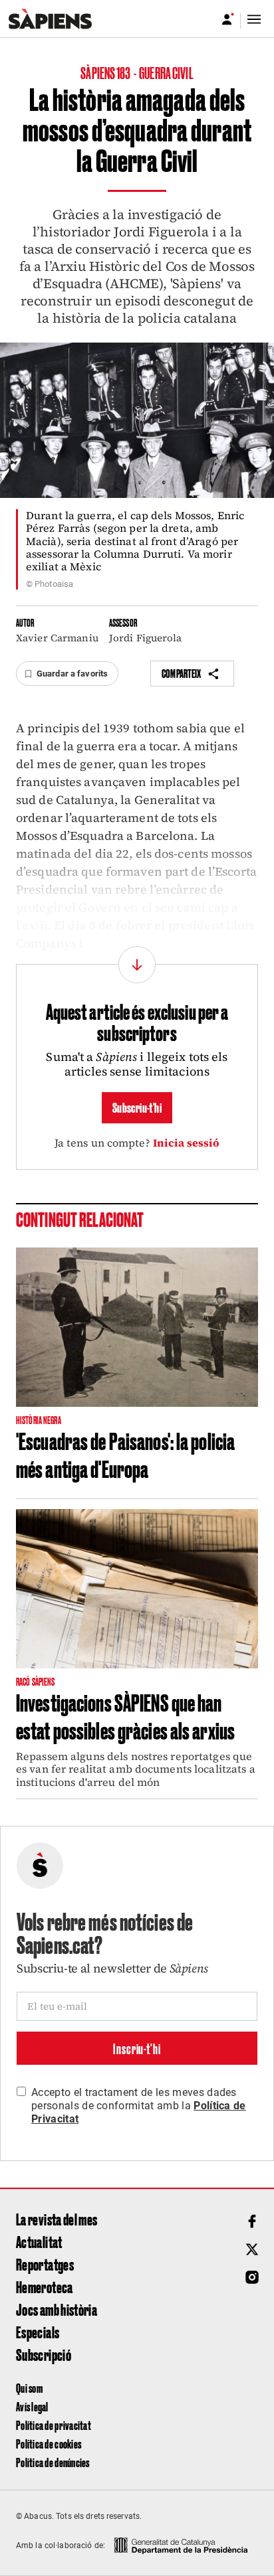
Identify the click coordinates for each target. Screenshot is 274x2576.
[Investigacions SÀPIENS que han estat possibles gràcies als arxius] (137, 1589)
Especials (38, 2332)
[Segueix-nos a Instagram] (252, 2277)
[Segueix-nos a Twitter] (252, 2249)
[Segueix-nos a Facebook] (252, 2221)
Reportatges (45, 2264)
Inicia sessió (187, 1143)
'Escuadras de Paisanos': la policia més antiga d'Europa (125, 1454)
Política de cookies (49, 2444)
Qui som (29, 2388)
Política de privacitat (54, 2425)
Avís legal (32, 2406)
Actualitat (39, 2241)
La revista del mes (57, 2219)
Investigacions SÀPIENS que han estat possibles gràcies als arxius (125, 1716)
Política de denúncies (53, 2462)
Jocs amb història (57, 2309)
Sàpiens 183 (106, 72)
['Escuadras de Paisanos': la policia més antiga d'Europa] (137, 1327)
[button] (67, 674)
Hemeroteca (45, 2287)
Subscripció (44, 2354)
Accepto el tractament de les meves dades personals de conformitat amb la (139, 2106)
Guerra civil (166, 72)
